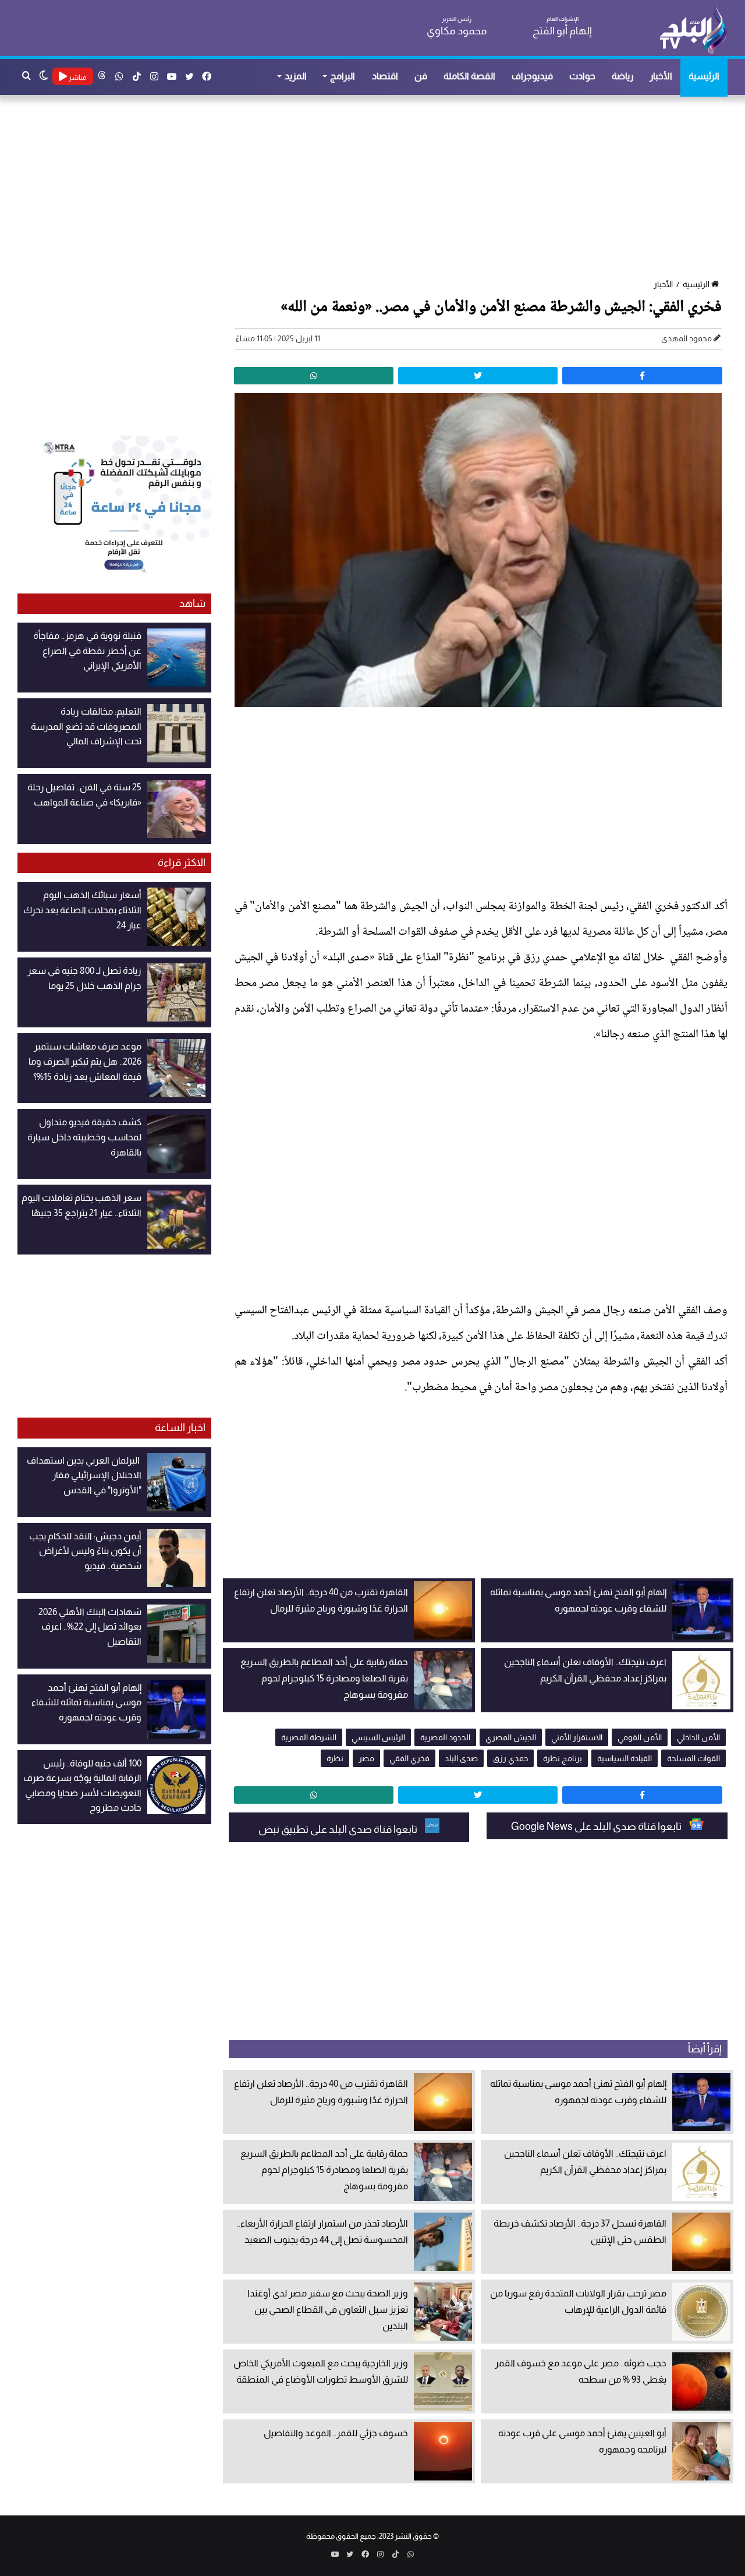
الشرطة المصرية (309, 1737)
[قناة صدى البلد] (693, 29)
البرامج (343, 76)
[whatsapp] (314, 376)
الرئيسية (704, 76)
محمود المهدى (687, 338)
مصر (366, 1758)
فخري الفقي (409, 1758)
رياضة (622, 76)
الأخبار (661, 76)
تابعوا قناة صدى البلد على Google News (597, 1826)
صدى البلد (461, 1758)
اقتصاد (385, 76)
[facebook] (642, 376)
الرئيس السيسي (378, 1737)
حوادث (582, 76)
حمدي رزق (510, 1758)
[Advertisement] (378, 188)
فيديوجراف (532, 76)
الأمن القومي (640, 1737)
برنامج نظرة (563, 1758)
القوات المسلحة (693, 1758)
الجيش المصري (511, 1737)
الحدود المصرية (445, 1737)
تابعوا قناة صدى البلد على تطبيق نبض (339, 1829)
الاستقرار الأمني (577, 1737)
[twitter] (478, 376)
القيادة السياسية (625, 1758)
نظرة (335, 1758)
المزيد (296, 76)
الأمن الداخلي (698, 1737)
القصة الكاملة (469, 76)
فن (421, 76)
